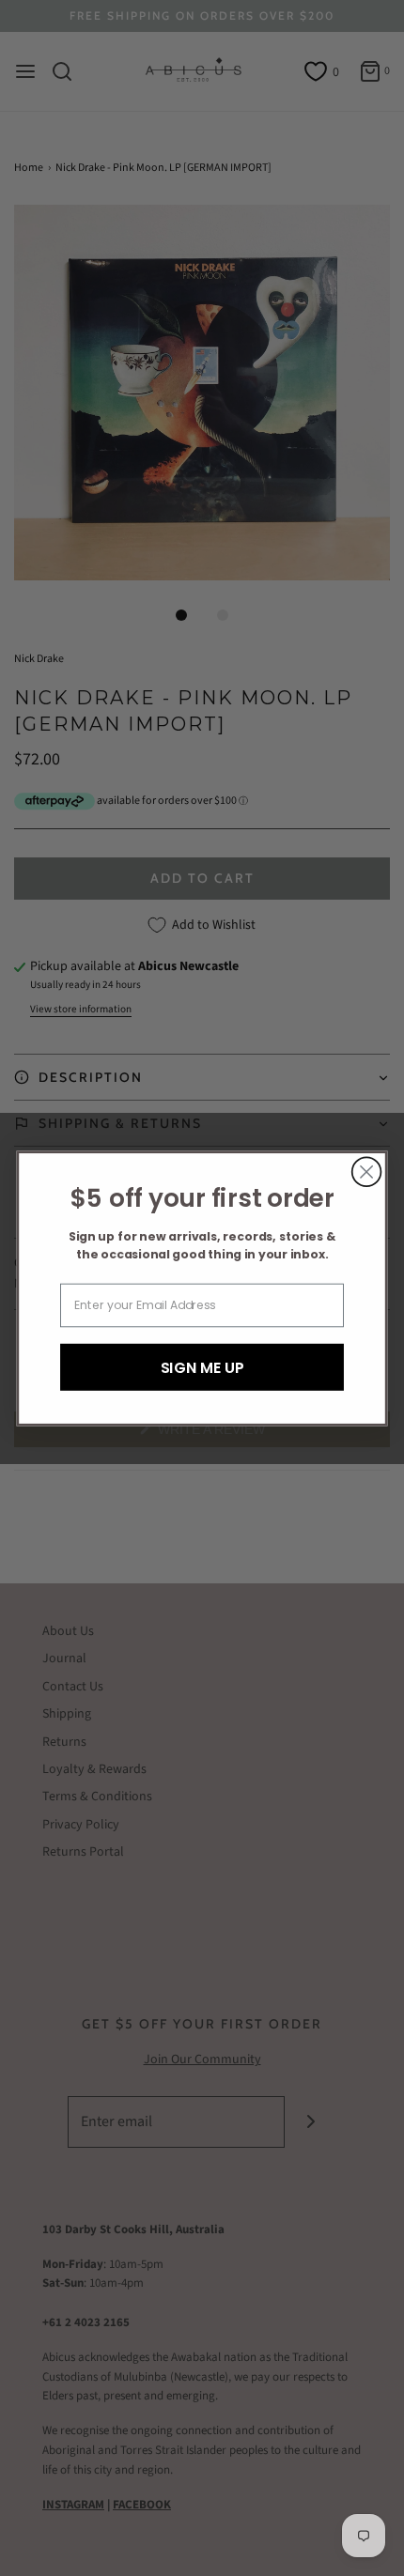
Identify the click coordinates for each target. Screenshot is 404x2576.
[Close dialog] (367, 1172)
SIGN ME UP (202, 1366)
